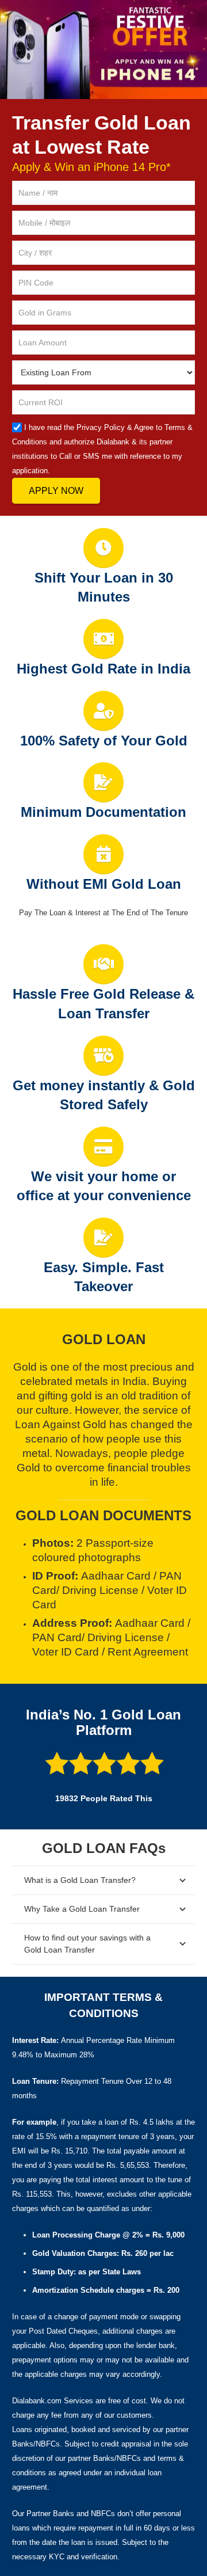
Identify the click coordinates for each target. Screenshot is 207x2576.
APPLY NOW (56, 491)
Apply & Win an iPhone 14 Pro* (91, 167)
